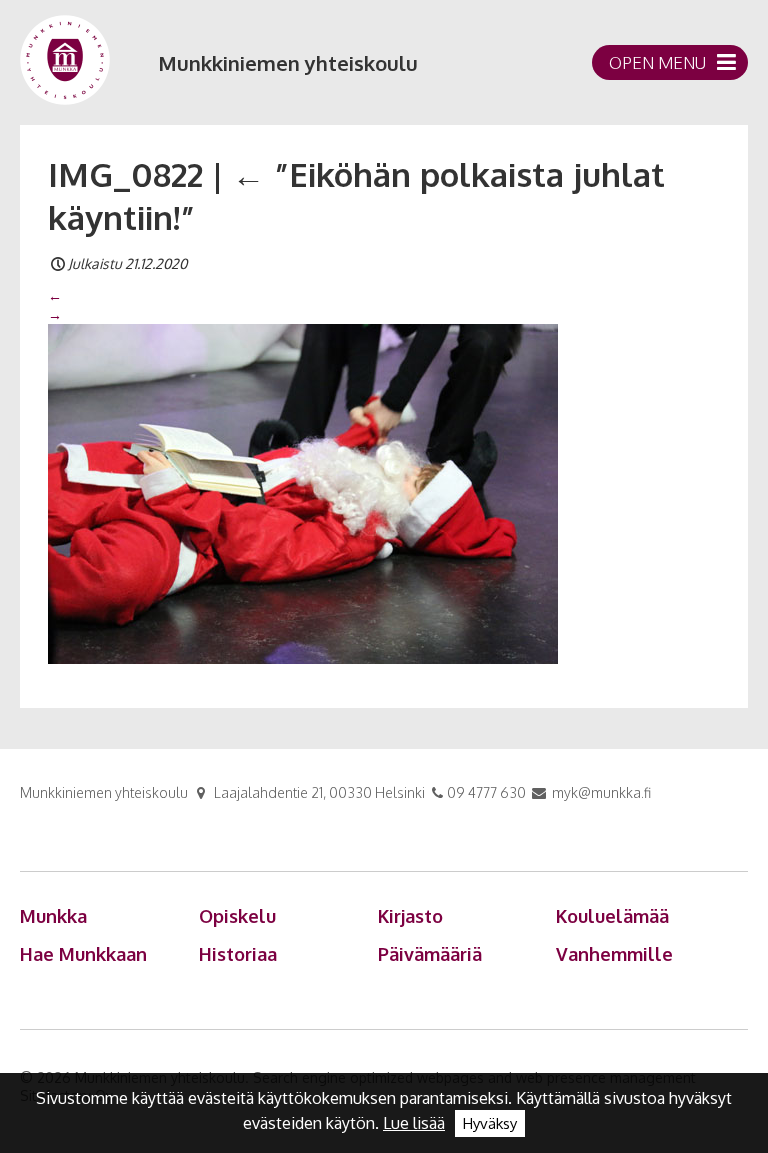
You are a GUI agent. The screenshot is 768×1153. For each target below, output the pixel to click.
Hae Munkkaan (83, 954)
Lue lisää (414, 1123)
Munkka (53, 916)
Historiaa (238, 954)
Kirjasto (410, 916)
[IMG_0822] (303, 492)
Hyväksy (490, 1123)
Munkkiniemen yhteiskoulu (288, 63)
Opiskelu (237, 916)
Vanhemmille (614, 954)
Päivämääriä (430, 954)
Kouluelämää (612, 916)
